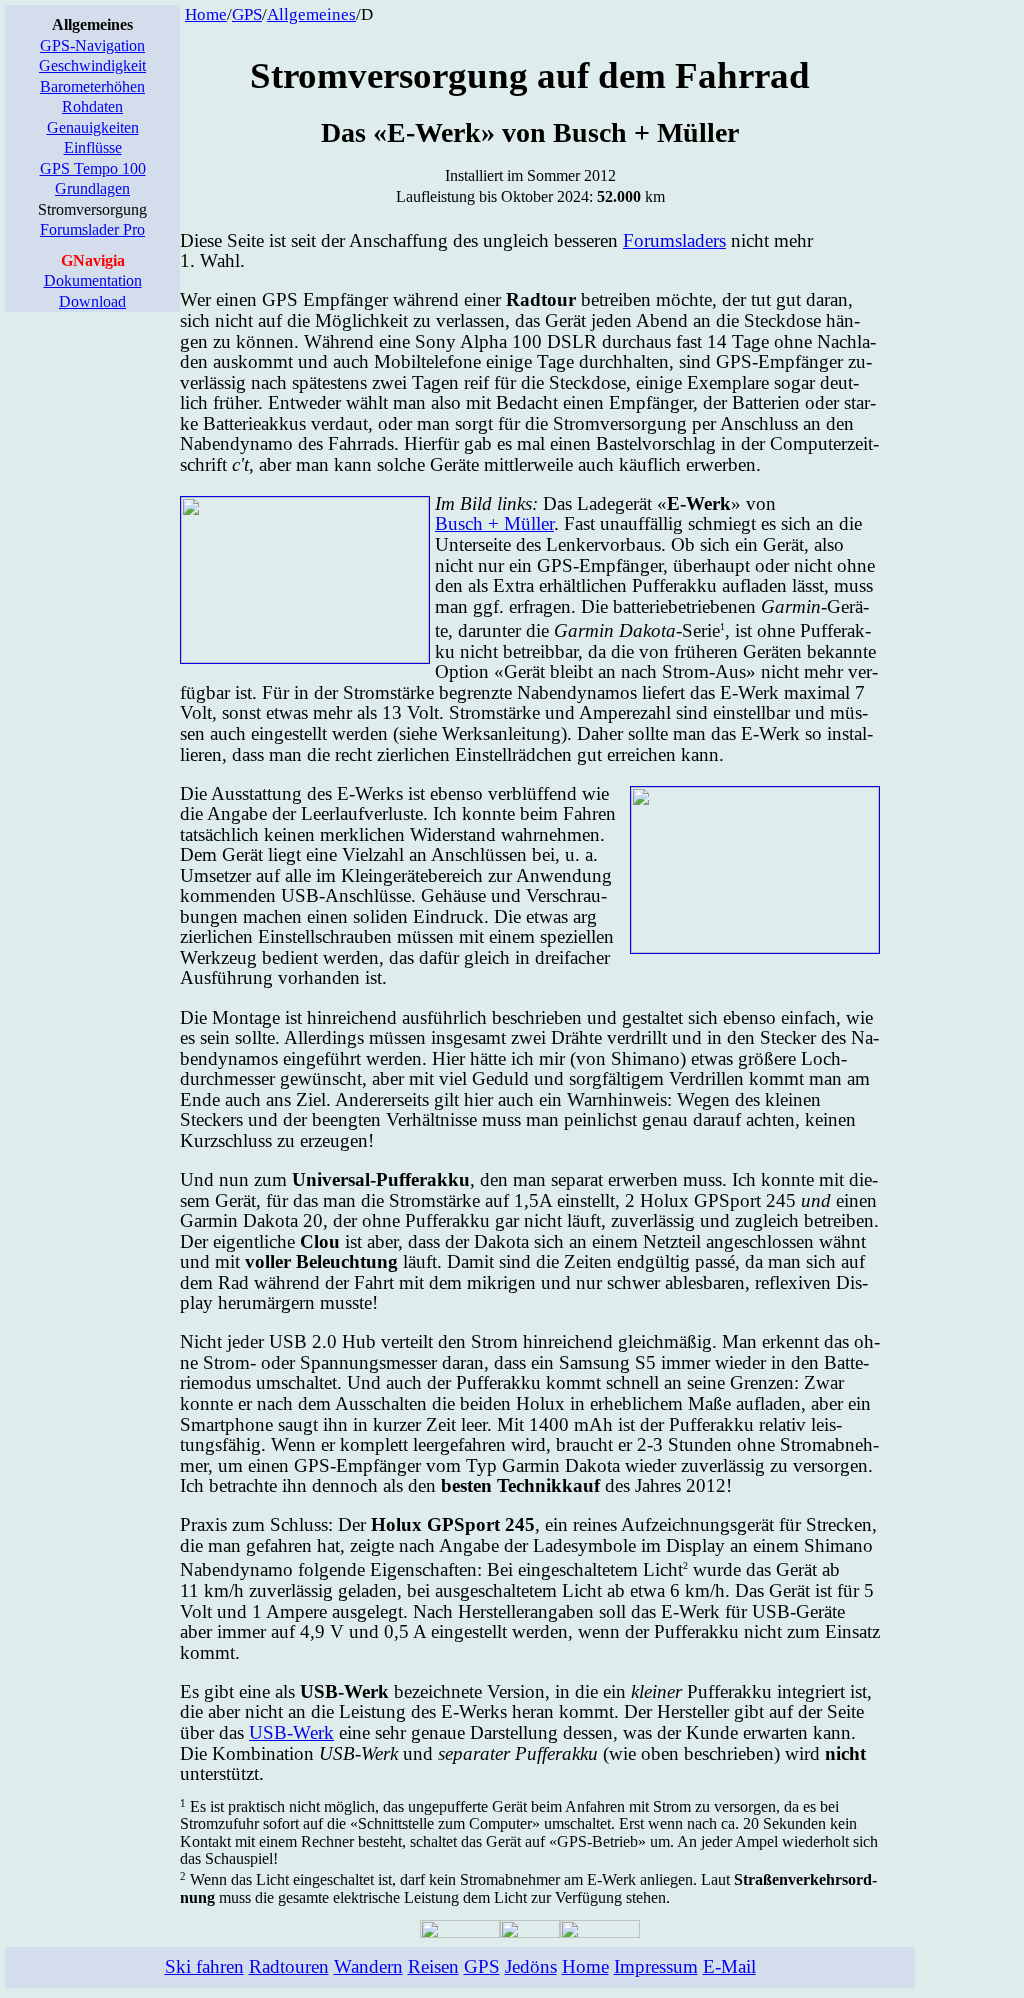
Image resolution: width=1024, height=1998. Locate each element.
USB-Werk (291, 1732)
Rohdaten (92, 106)
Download (92, 301)
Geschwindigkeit (92, 65)
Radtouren (289, 1966)
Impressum (656, 1966)
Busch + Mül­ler (494, 523)
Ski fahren (204, 1966)
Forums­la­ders (674, 240)
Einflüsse (93, 147)
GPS (247, 14)
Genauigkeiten (93, 127)
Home (206, 14)
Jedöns (531, 1966)
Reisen (433, 1966)
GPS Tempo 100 (93, 168)
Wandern (368, 1966)
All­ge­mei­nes (311, 14)
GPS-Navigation (92, 45)
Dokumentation (93, 280)
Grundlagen (92, 188)
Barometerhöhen (92, 86)
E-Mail (729, 1966)
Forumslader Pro (92, 229)
